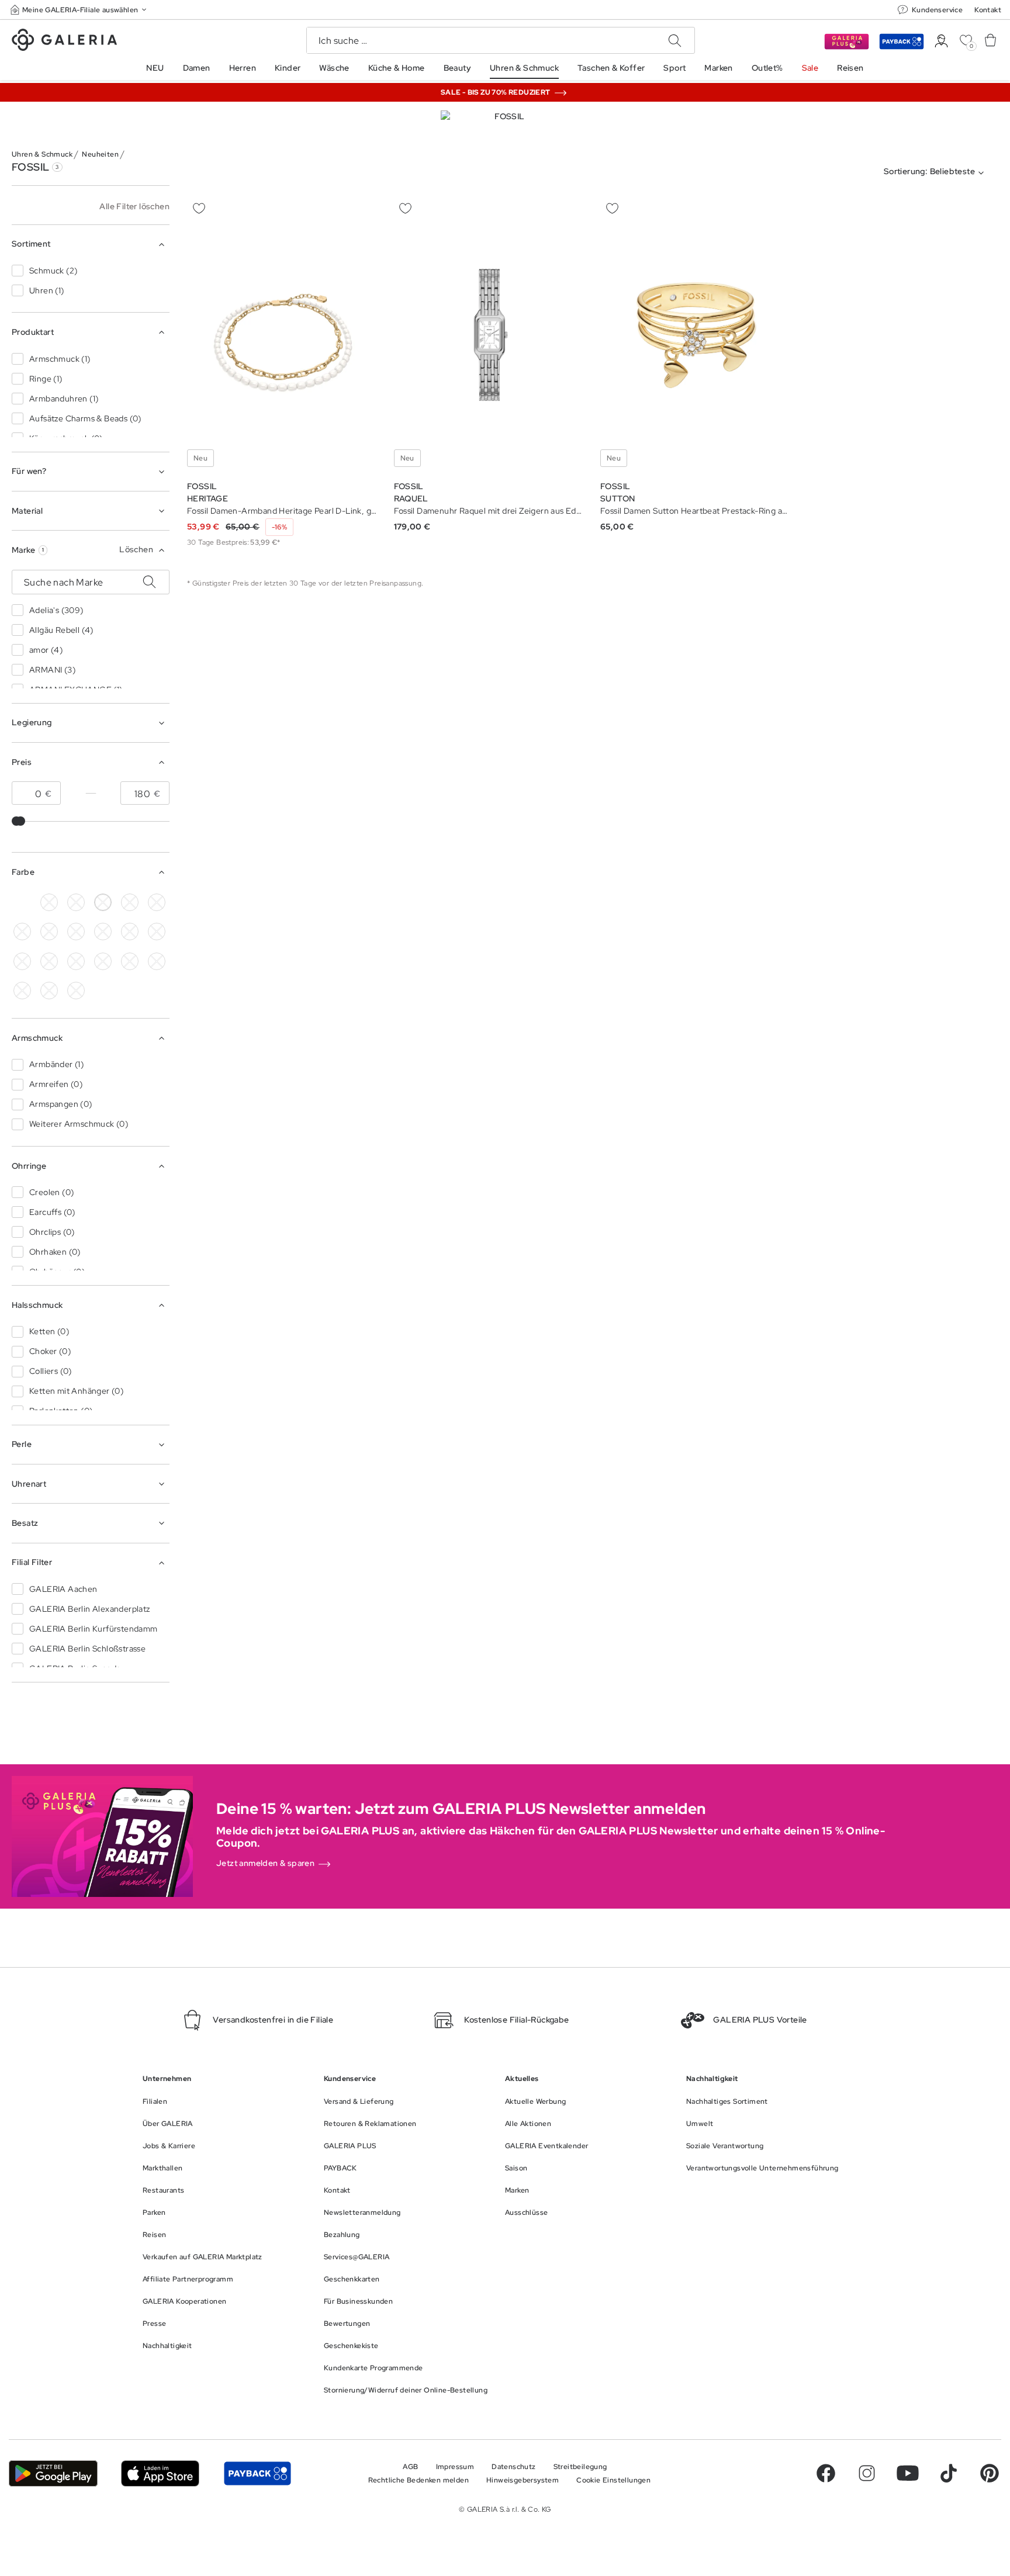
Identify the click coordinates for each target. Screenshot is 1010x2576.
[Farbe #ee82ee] (130, 932)
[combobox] (936, 173)
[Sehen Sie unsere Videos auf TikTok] (949, 2473)
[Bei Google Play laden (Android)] (53, 2473)
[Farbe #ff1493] (157, 932)
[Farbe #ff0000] (22, 961)
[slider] (20, 821)
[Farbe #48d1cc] (49, 932)
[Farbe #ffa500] (49, 961)
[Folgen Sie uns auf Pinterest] (990, 2473)
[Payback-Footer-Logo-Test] (257, 2473)
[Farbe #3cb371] (22, 932)
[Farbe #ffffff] (103, 902)
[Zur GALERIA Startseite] (64, 41)
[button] (79, 10)
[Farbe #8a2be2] (103, 932)
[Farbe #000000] (49, 902)
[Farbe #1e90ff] (76, 932)
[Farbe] (22, 902)
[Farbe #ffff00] (76, 961)
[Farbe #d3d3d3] (76, 902)
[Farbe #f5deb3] (130, 902)
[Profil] (941, 41)
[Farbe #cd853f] (157, 902)
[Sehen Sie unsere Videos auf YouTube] (908, 2473)
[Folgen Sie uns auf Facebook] (826, 2473)
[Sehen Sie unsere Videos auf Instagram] (867, 2473)
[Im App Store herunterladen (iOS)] (160, 2473)
